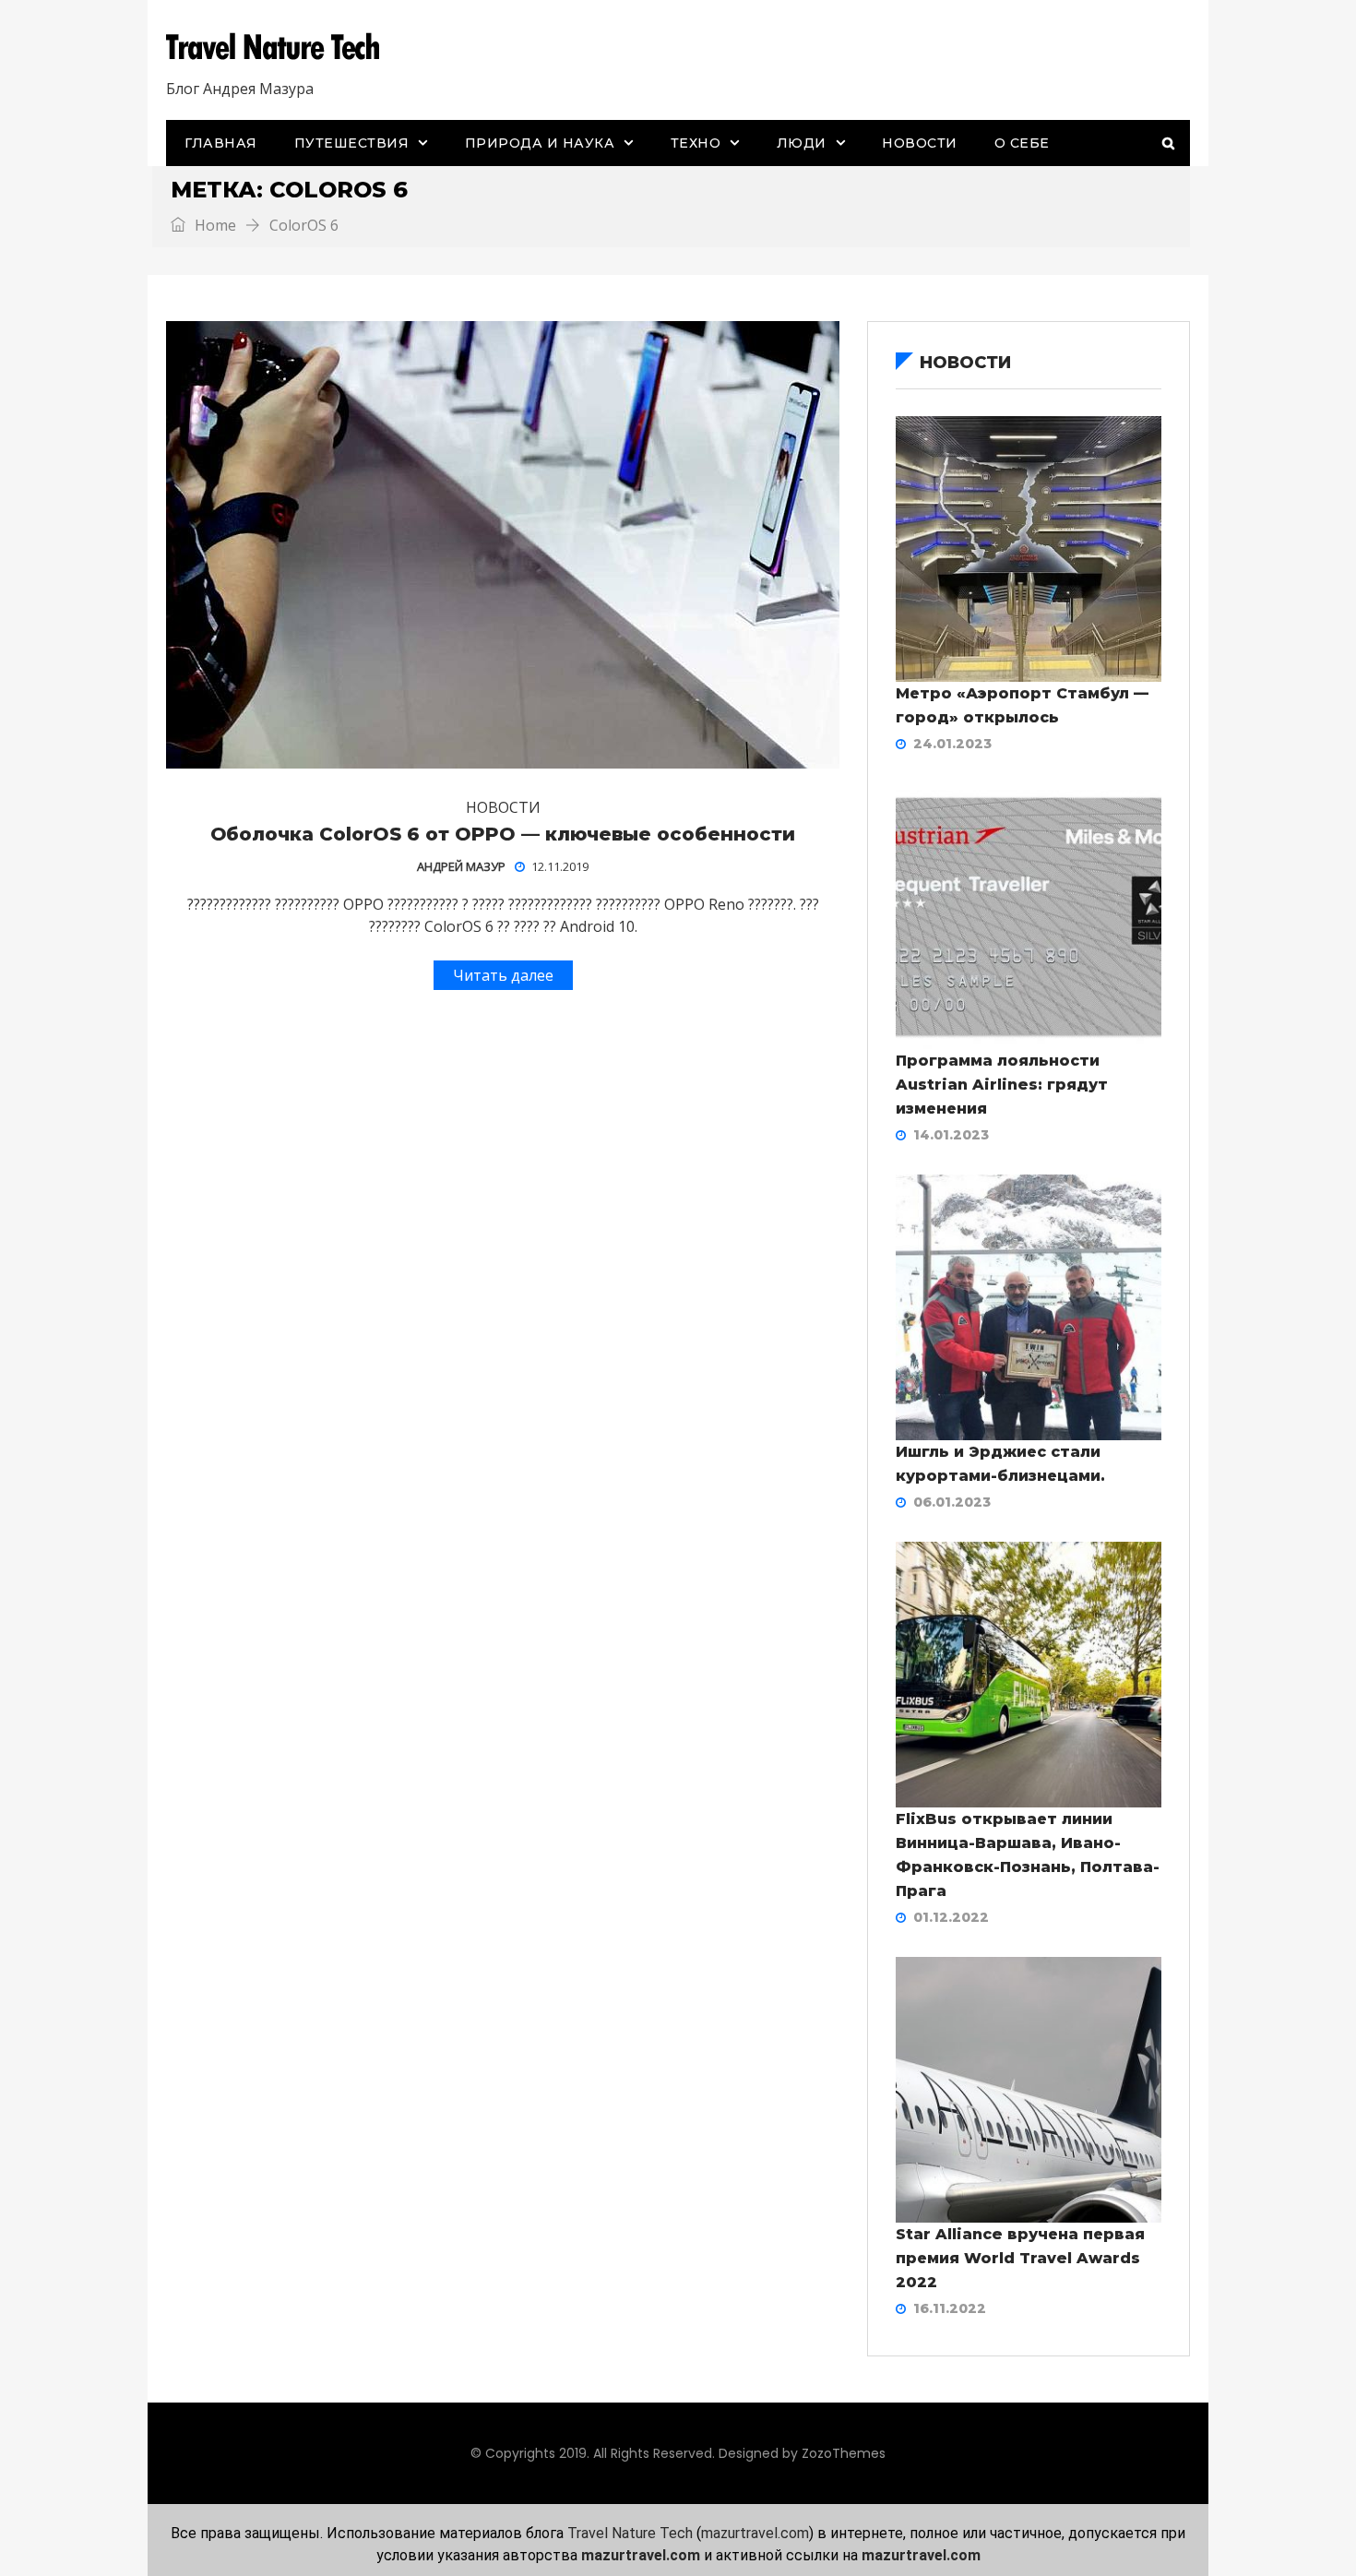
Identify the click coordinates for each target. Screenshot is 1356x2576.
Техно (696, 143)
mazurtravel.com (755, 2533)
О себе (1022, 143)
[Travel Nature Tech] (280, 47)
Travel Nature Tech (630, 2533)
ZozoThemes (844, 2453)
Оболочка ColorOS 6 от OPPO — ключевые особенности (503, 834)
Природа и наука (540, 143)
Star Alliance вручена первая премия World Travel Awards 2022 (1020, 2258)
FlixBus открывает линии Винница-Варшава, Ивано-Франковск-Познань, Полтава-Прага (1028, 1855)
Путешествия (352, 143)
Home (214, 225)
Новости (920, 143)
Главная (221, 143)
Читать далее (503, 975)
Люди (802, 143)
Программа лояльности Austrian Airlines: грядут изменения (1002, 1085)
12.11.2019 (560, 866)
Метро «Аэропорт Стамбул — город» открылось (1022, 705)
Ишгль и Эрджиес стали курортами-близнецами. (1000, 1464)
